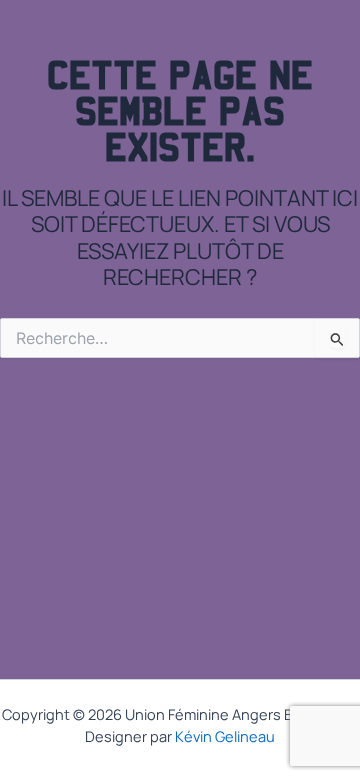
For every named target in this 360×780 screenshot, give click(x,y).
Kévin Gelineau (225, 736)
